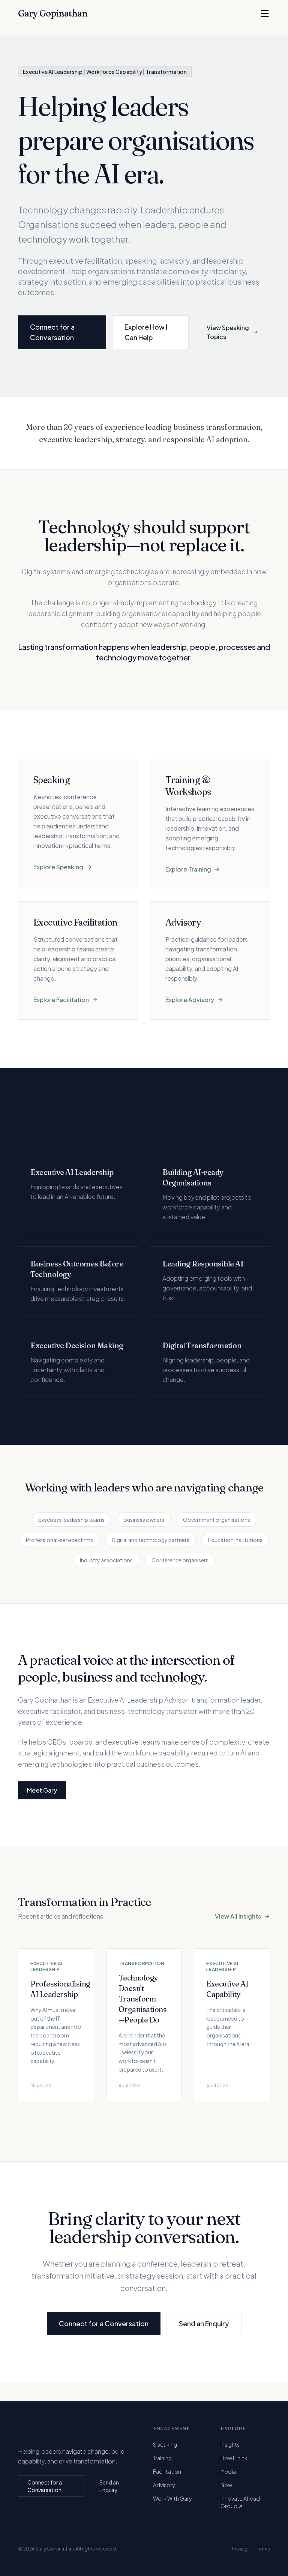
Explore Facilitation (61, 1000)
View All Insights (238, 1916)
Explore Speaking (58, 867)
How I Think (234, 2458)
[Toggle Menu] (265, 14)
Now (226, 2485)
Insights (230, 2444)
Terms (263, 2549)
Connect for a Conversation (52, 332)
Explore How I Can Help (146, 332)
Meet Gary (42, 1790)
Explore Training (188, 869)
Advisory (164, 2485)
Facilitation (167, 2471)
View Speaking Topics (228, 332)
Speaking (165, 2444)
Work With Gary (172, 2498)
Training (162, 2458)
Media (228, 2471)
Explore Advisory (190, 1000)
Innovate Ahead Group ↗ (240, 2502)
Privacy (240, 2549)
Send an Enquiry (204, 2323)
